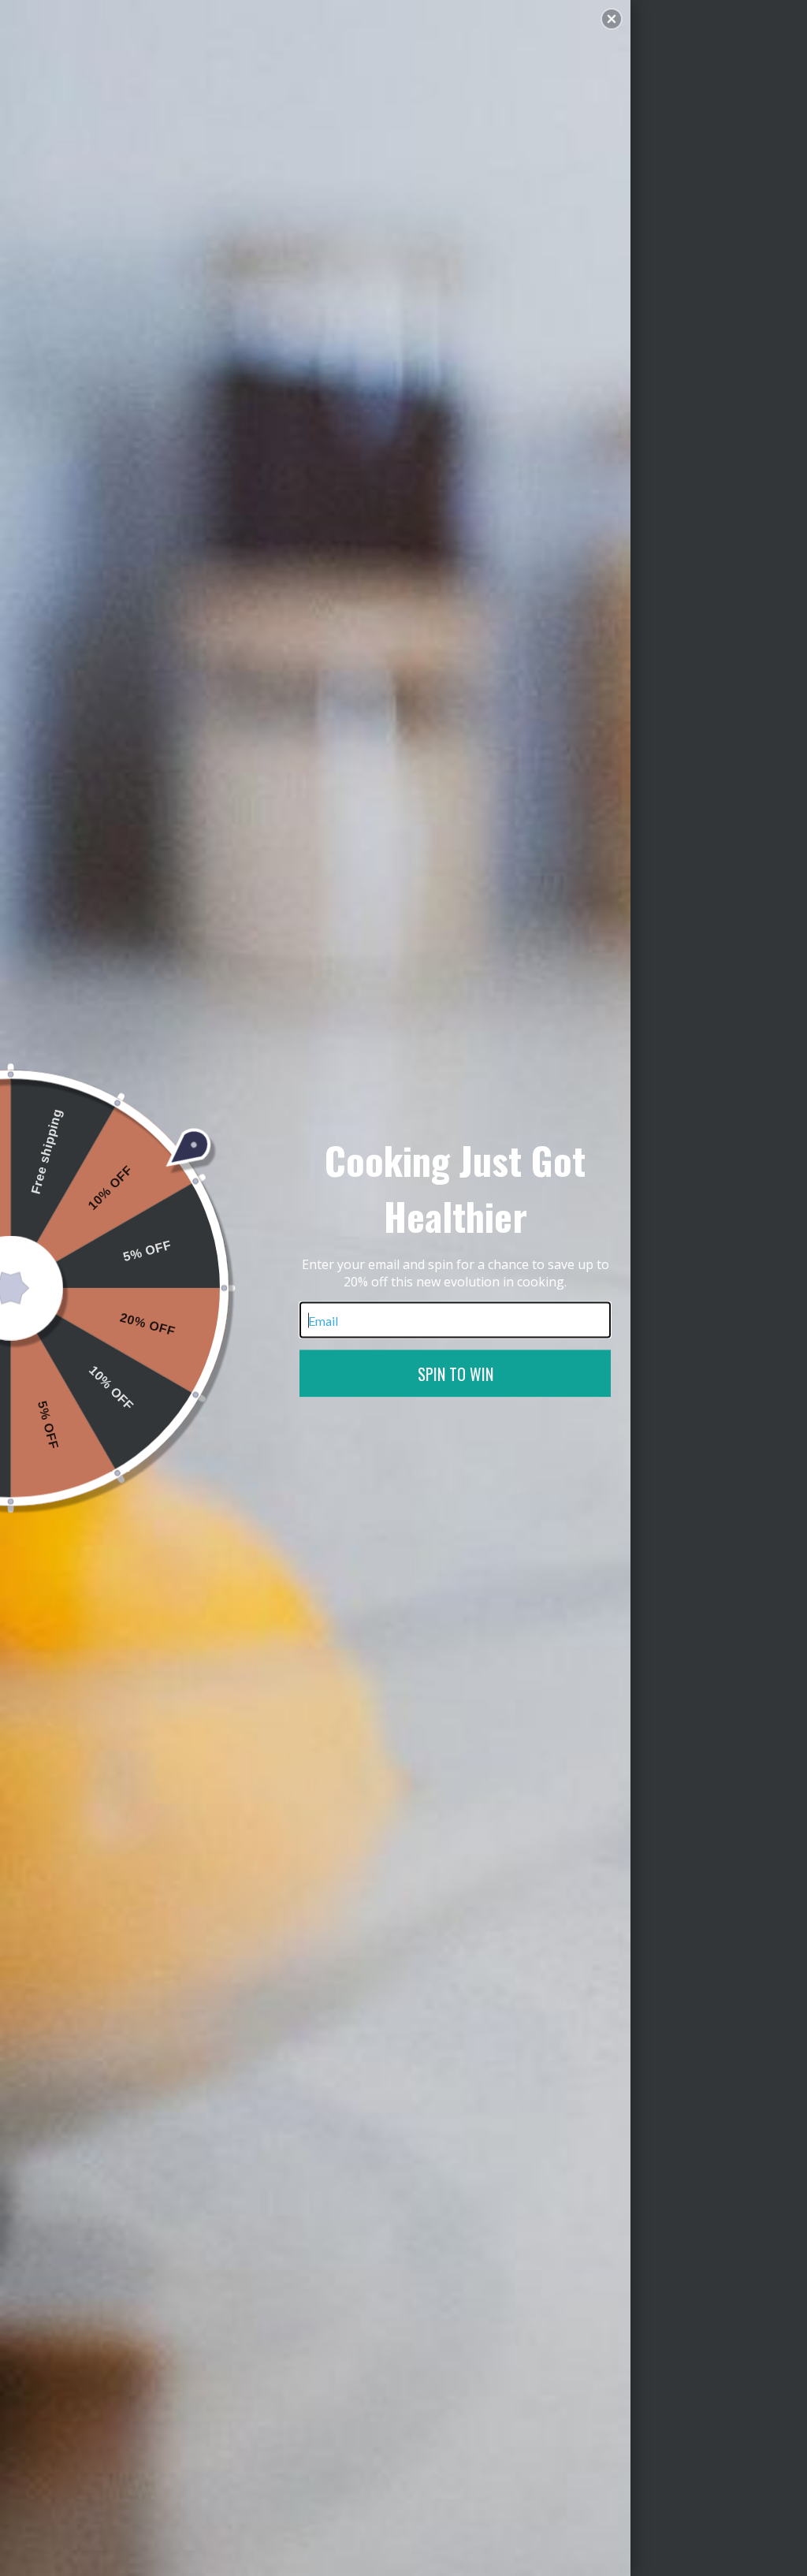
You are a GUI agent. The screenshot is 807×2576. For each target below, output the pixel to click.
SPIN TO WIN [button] (456, 1374)
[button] (612, 19)
